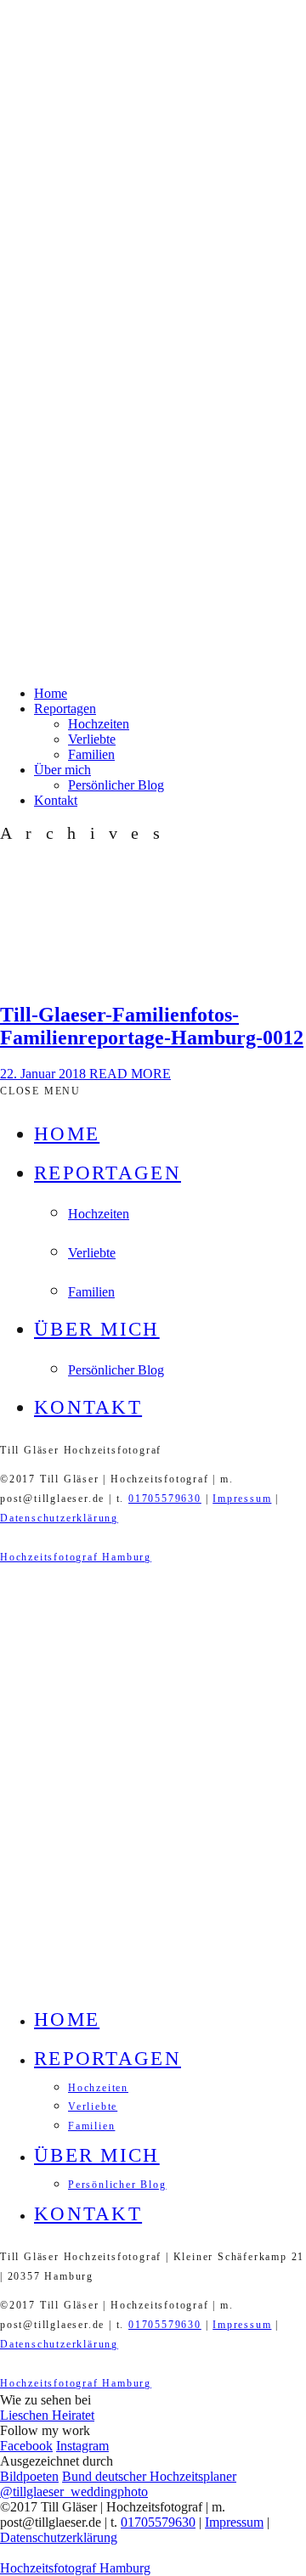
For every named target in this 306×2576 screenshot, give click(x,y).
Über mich (62, 770)
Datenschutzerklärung (59, 1518)
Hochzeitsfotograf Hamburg (76, 1557)
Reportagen (65, 709)
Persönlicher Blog (116, 785)
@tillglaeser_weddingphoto (74, 2492)
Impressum (242, 1499)
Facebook (26, 2446)
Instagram (82, 2446)
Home (51, 693)
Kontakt (56, 800)
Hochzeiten (99, 724)
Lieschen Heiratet (47, 2415)
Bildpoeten (29, 2476)
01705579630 (165, 1499)
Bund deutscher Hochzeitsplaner (149, 2476)
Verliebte (92, 739)
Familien (91, 754)
